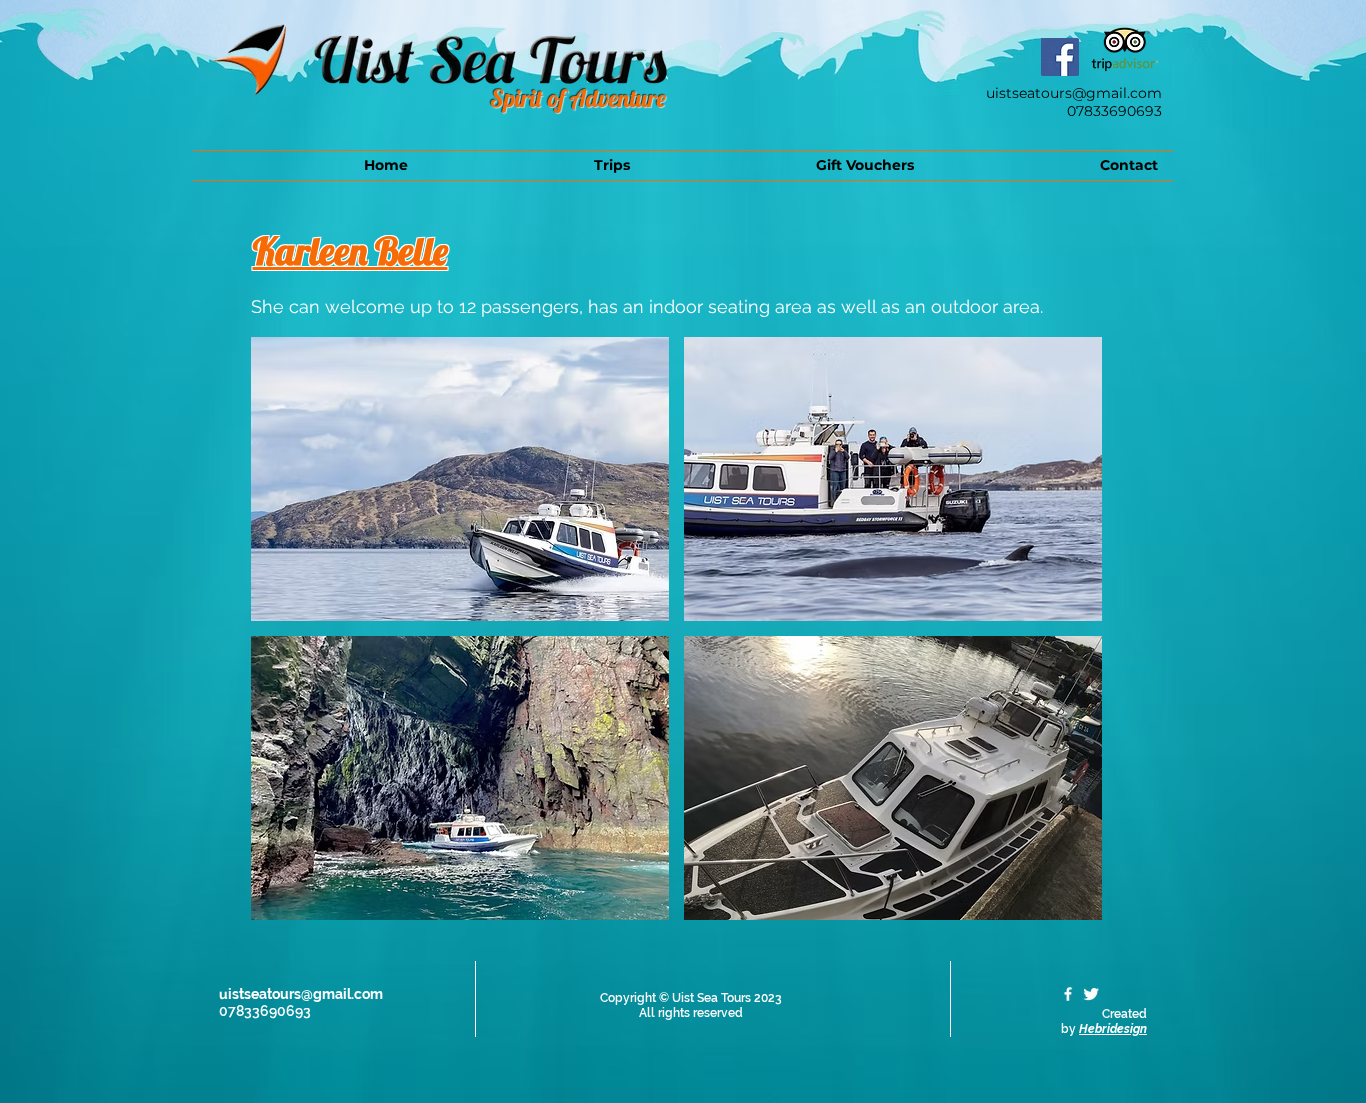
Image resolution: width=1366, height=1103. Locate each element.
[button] (534, 165)
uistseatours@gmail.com (1074, 93)
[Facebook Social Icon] (1060, 57)
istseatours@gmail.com (305, 994)
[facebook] (1068, 994)
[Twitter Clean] (1091, 994)
